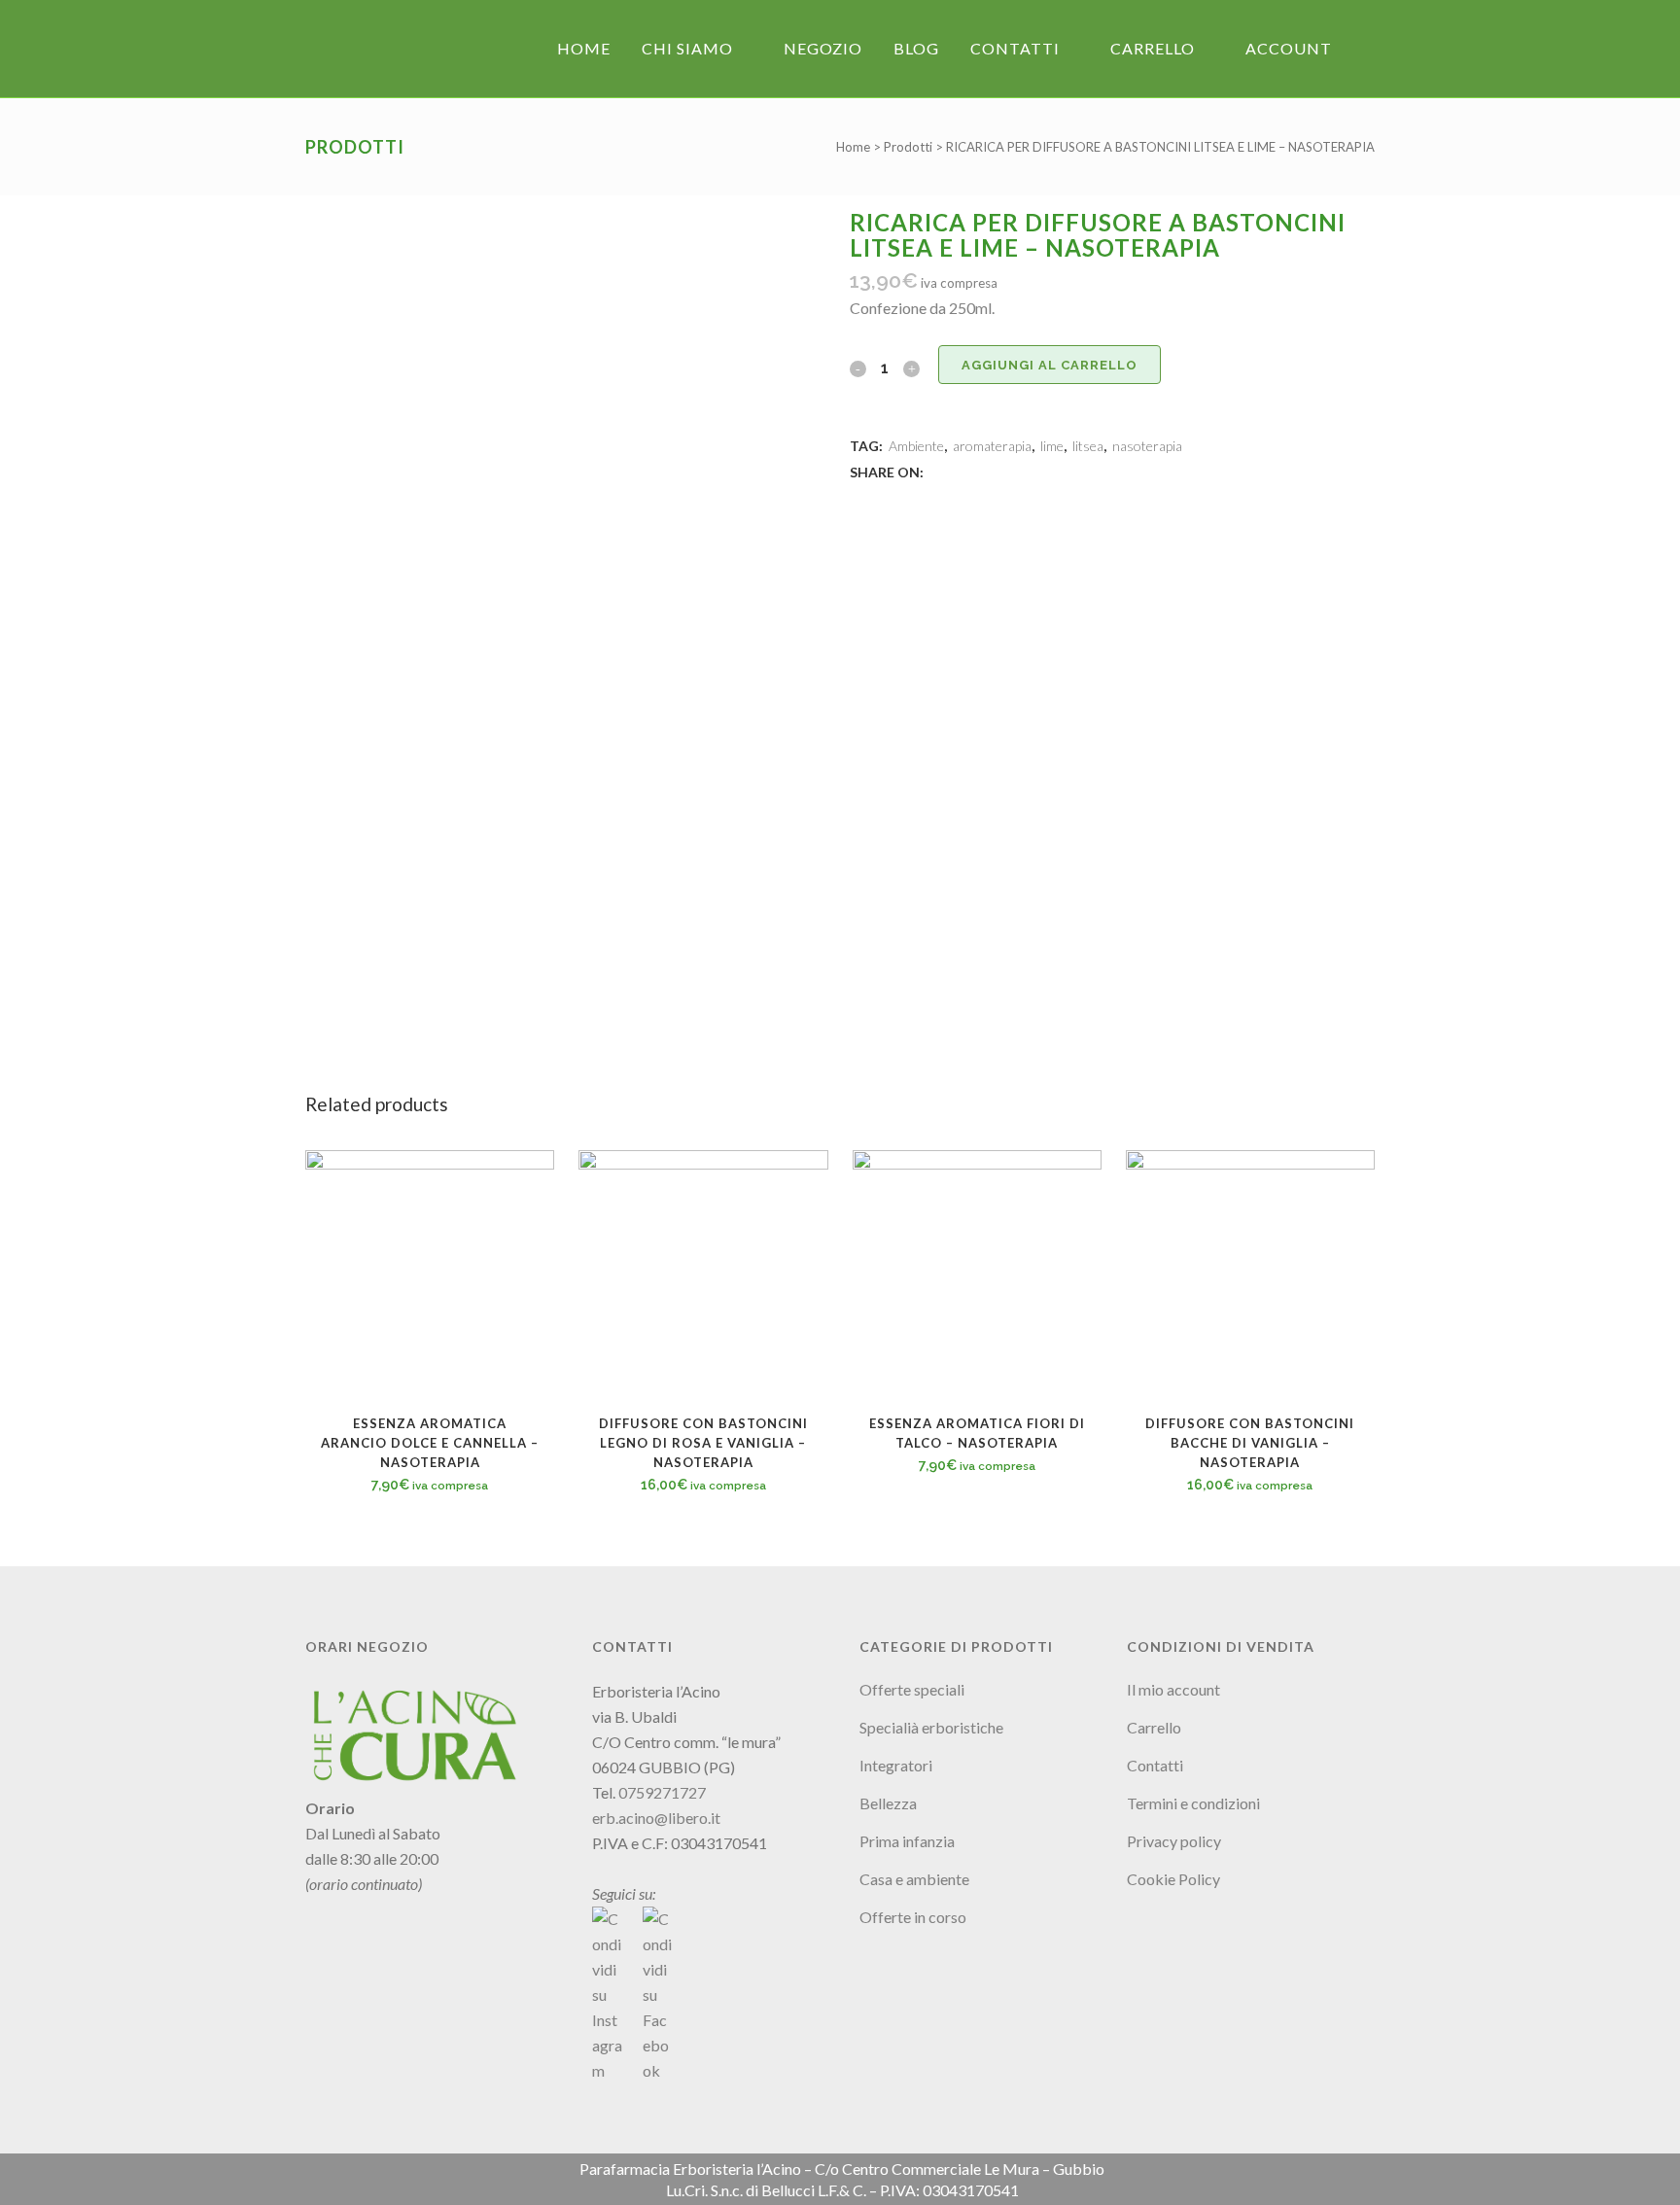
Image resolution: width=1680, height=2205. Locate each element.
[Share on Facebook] (937, 471)
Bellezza (888, 1803)
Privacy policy (1174, 1841)
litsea (1088, 446)
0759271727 (662, 1792)
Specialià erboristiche (931, 1727)
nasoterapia (1147, 446)
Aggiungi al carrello (1050, 365)
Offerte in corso (913, 1917)
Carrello (1154, 1727)
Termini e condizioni (1193, 1803)
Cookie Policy (1173, 1879)
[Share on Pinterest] (1001, 471)
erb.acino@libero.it (656, 1818)
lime (1052, 446)
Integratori (896, 1765)
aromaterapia (992, 446)
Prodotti (908, 147)
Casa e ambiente (914, 1879)
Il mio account (1173, 1689)
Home (853, 147)
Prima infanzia (907, 1841)
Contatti (1155, 1765)
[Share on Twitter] (959, 471)
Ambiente (916, 446)
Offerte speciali (912, 1689)
